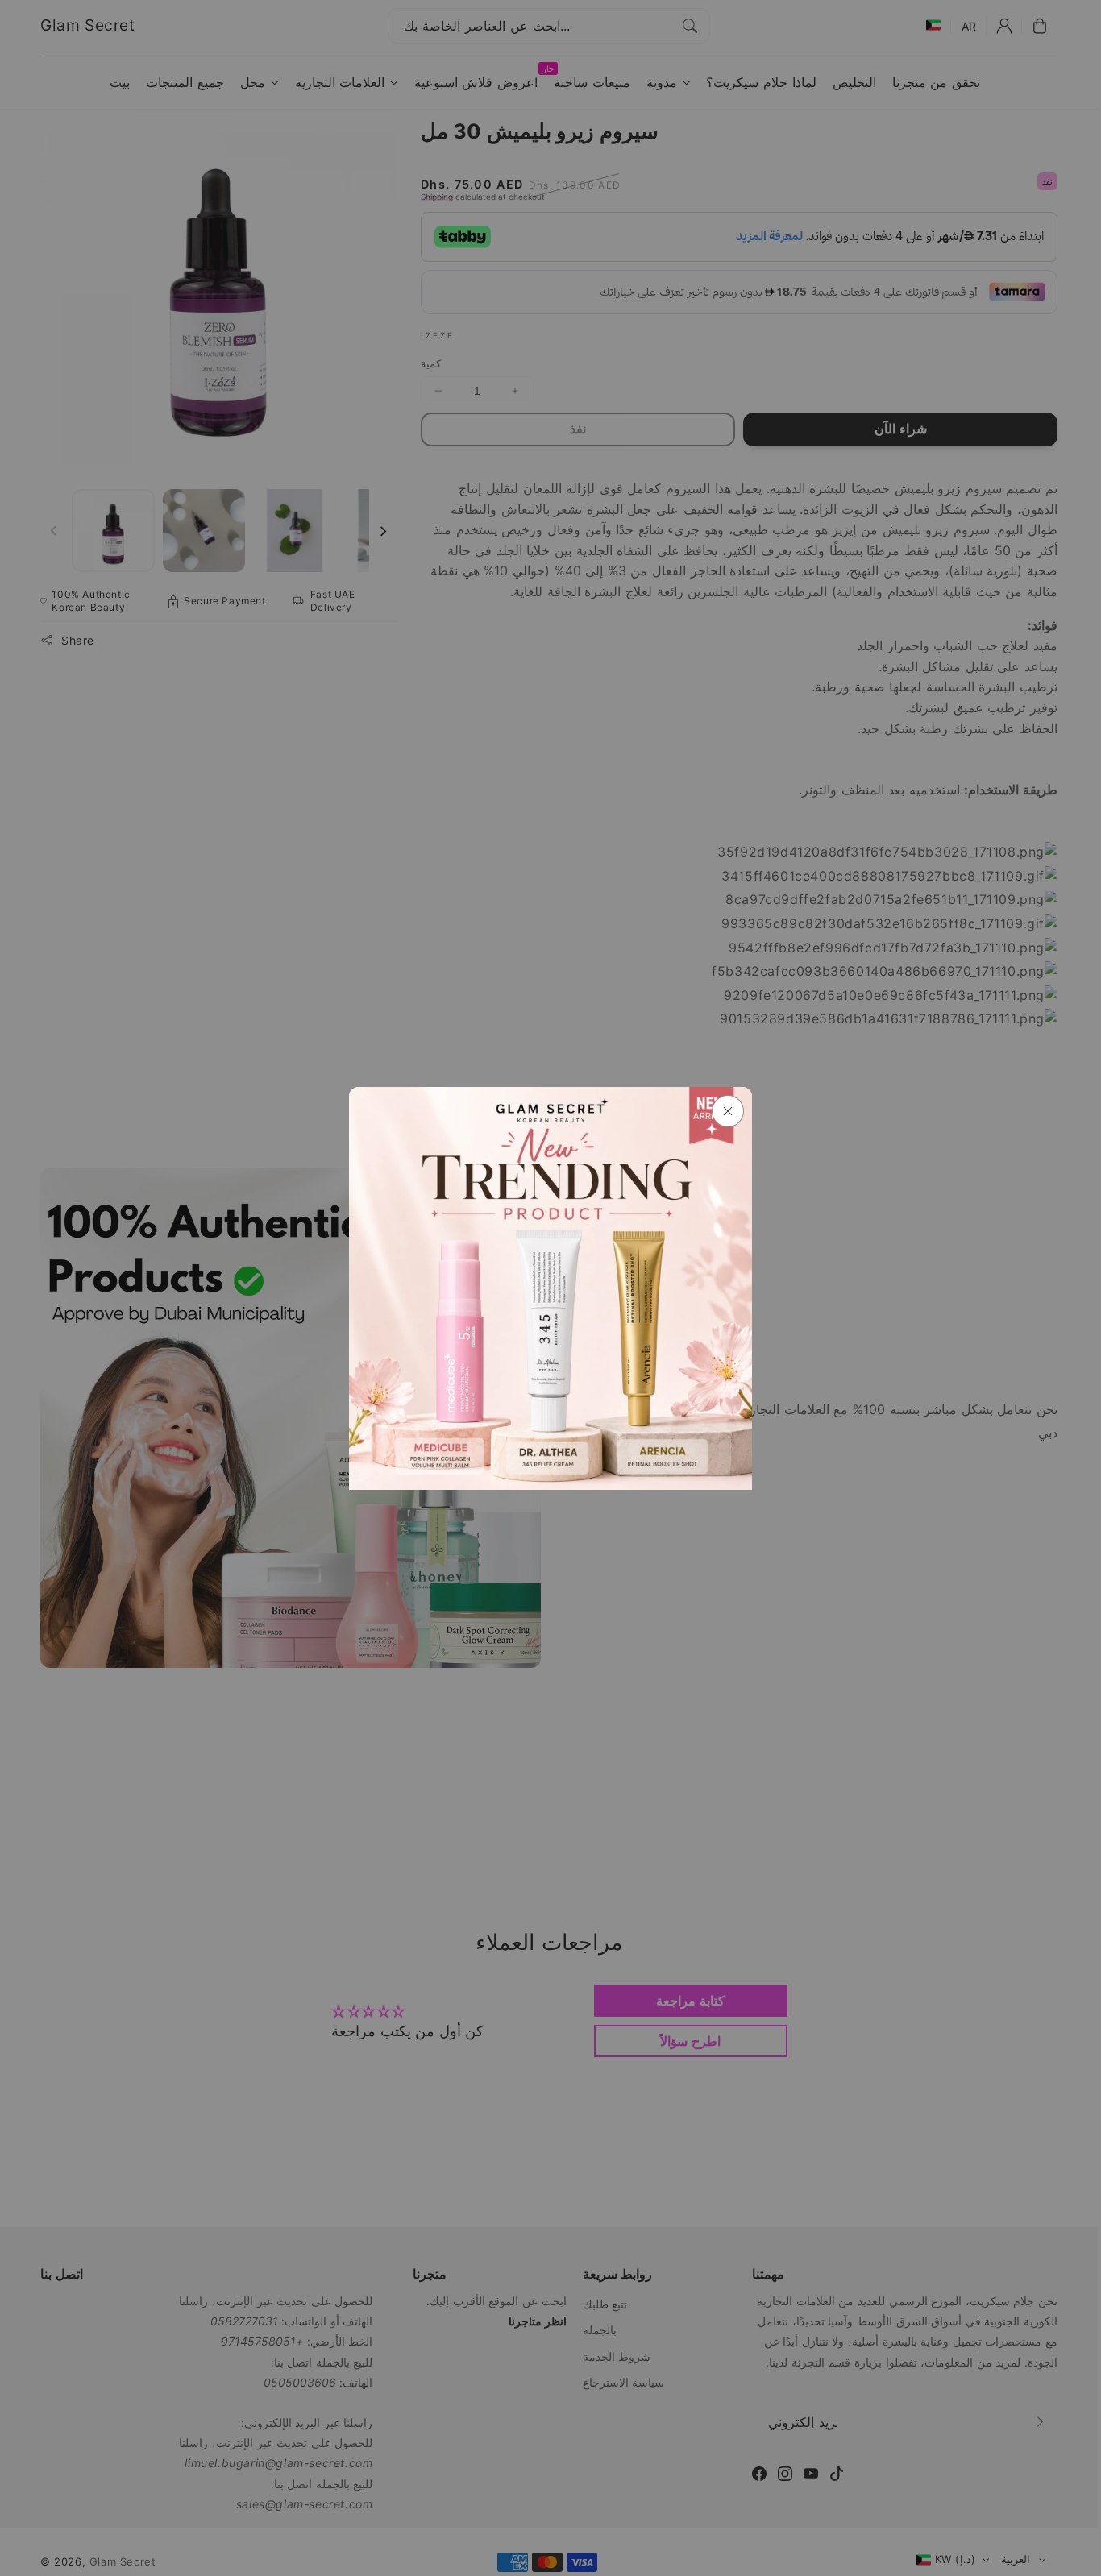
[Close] (728, 1111)
